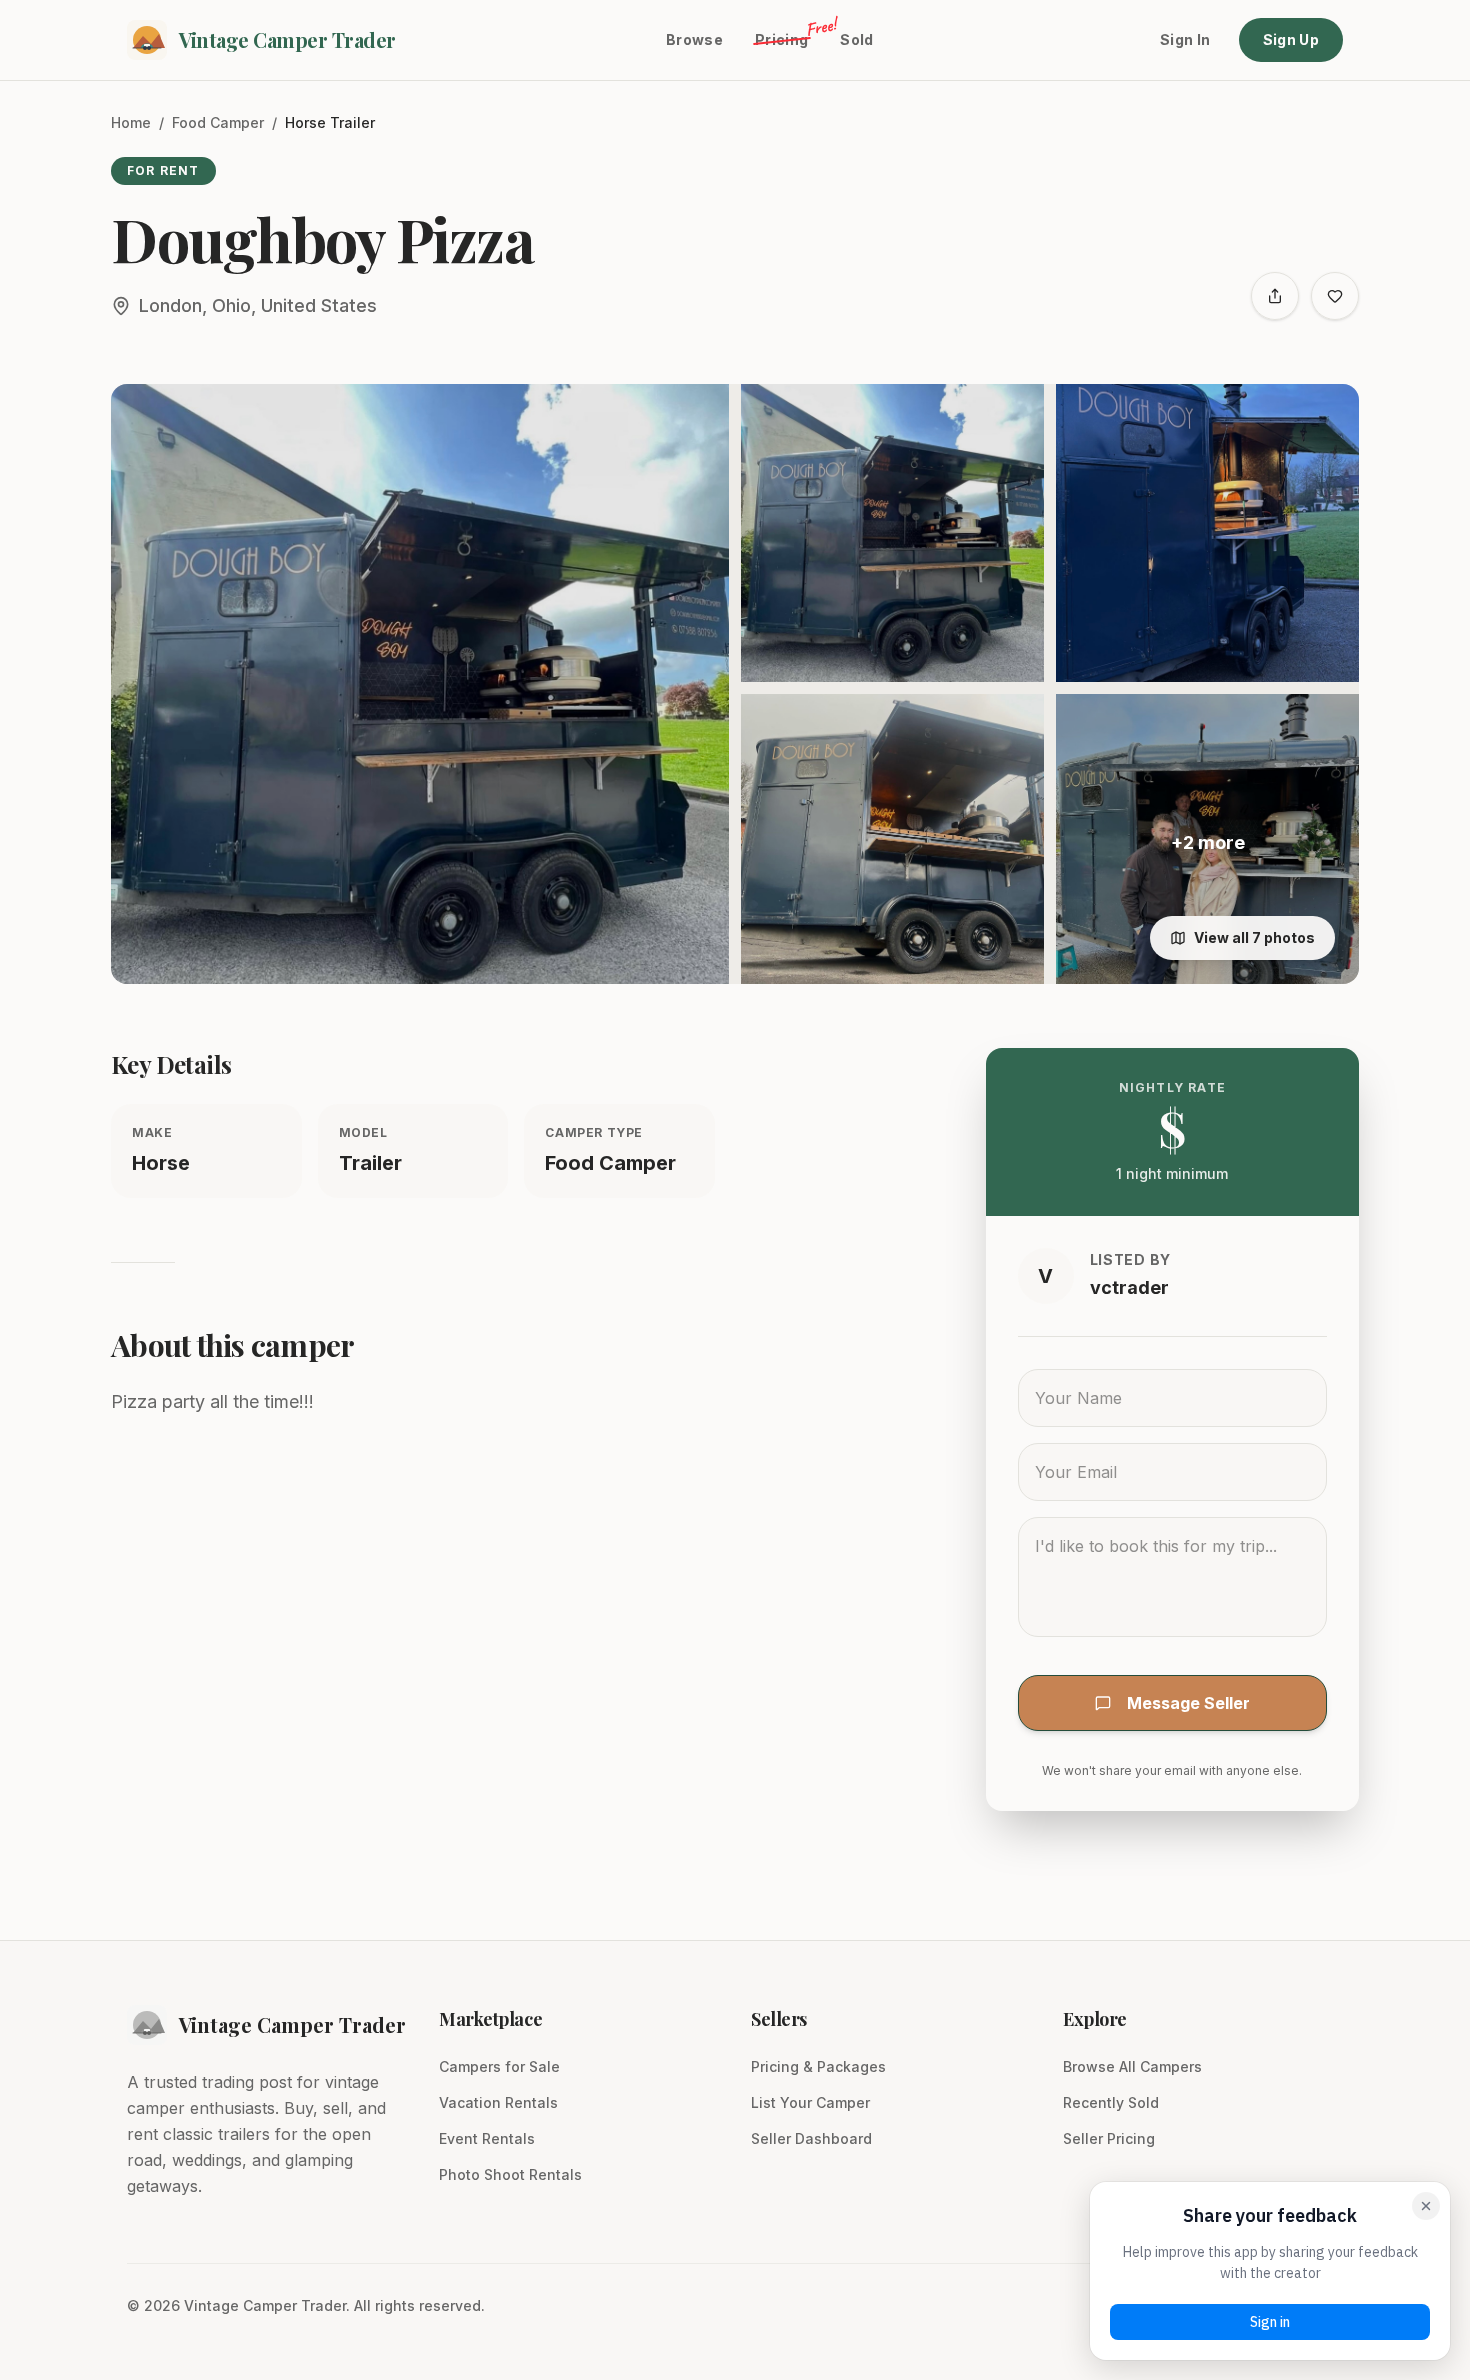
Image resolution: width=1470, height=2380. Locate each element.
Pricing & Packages (818, 2066)
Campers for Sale (499, 2066)
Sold (856, 39)
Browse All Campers (1132, 2066)
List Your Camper (810, 2102)
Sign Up (1291, 39)
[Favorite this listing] (1335, 296)
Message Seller (1188, 1703)
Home (131, 122)
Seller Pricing (1109, 2138)
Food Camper (218, 122)
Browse (694, 39)
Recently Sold (1111, 2102)
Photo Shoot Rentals (510, 2174)
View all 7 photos (1254, 937)
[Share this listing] (1275, 296)
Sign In (1185, 39)
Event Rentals (487, 2138)
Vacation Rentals (498, 2102)
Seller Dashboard (811, 2138)
